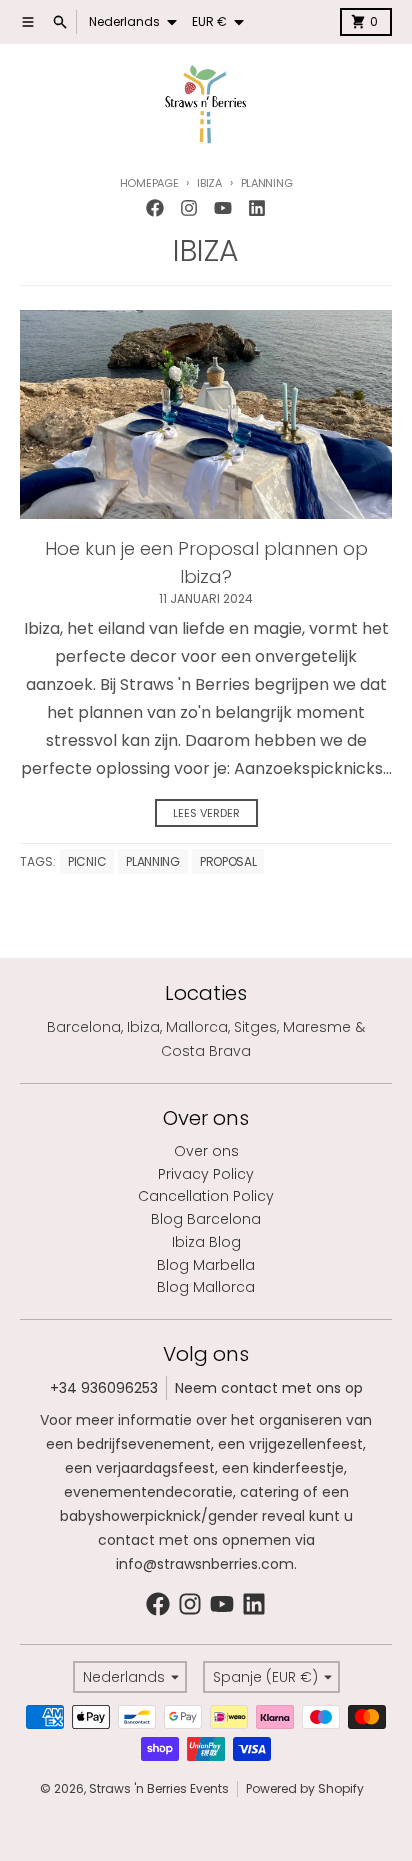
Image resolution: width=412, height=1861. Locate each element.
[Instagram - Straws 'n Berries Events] (189, 208)
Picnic (87, 861)
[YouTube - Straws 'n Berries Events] (223, 208)
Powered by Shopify (305, 1788)
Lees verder (206, 813)
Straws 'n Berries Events (159, 1788)
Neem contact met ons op (269, 1388)
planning (153, 861)
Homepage (149, 183)
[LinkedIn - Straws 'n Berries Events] (257, 208)
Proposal (228, 861)
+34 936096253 (104, 1388)
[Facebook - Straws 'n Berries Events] (155, 208)
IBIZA (209, 183)
